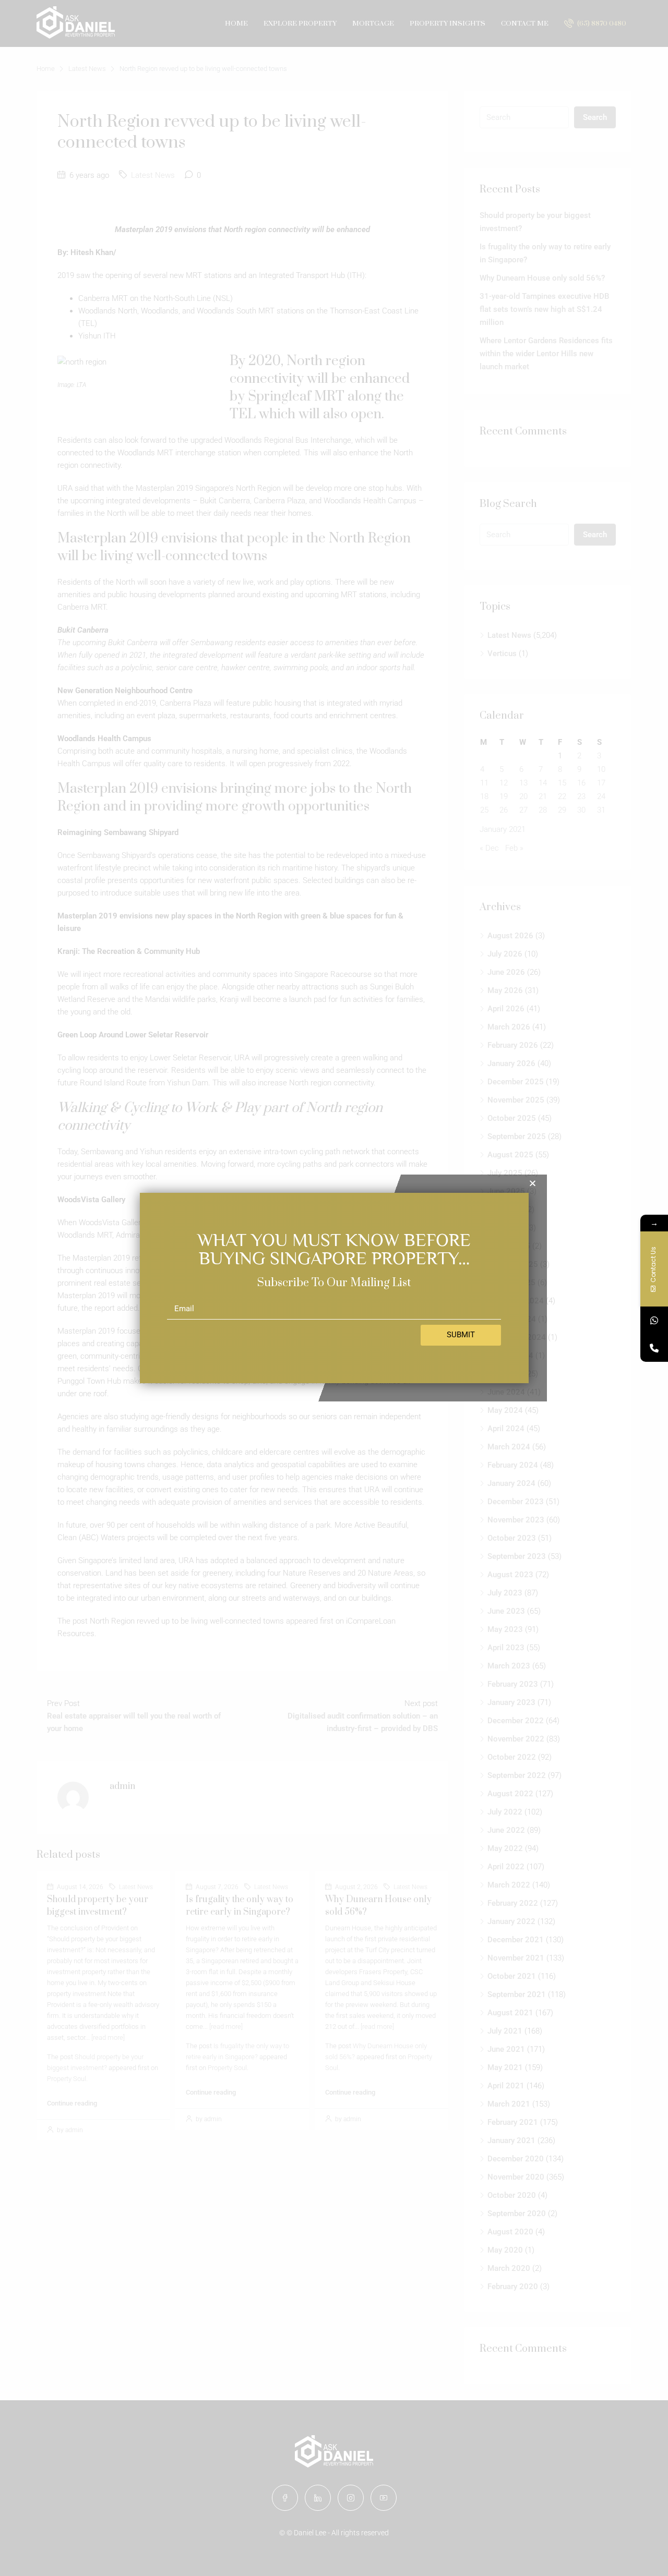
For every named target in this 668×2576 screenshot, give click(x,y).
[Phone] (654, 1348)
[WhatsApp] (654, 1320)
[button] (533, 1183)
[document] (334, 1288)
